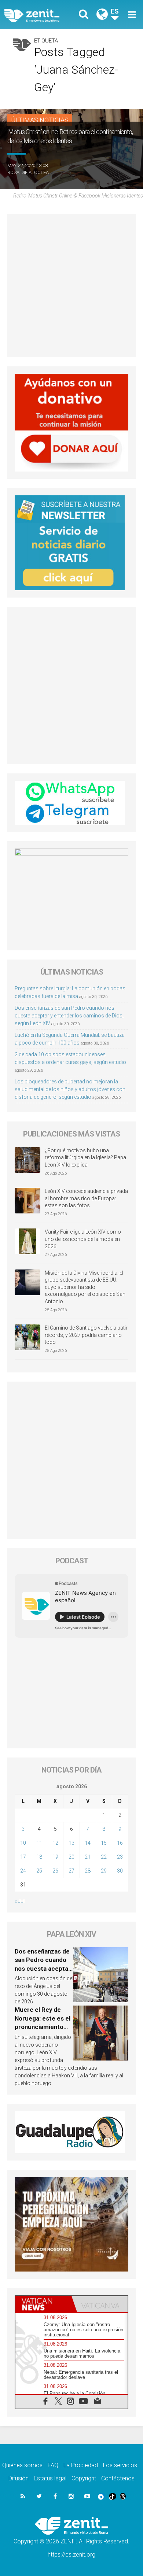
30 (120, 1871)
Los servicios (120, 2465)
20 (71, 1857)
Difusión (19, 2478)
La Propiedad (81, 2465)
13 (71, 1843)
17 (23, 1857)
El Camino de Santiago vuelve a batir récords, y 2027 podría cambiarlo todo (86, 1335)
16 (120, 1843)
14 (88, 1843)
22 (104, 1857)
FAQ (53, 2465)
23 (120, 1857)
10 (23, 1843)
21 (88, 1857)
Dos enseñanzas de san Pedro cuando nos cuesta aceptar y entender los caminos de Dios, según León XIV (69, 1016)
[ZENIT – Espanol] (40, 15)
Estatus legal (50, 2478)
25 (39, 1871)
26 (55, 1871)
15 (104, 1843)
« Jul (20, 1901)
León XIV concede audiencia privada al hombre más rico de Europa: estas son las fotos (86, 1198)
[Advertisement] (71, 286)
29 (104, 1871)
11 (39, 1843)
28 (88, 1871)
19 (55, 1857)
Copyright (84, 2478)
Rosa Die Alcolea (28, 172)
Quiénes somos (22, 2465)
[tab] (43, 2304)
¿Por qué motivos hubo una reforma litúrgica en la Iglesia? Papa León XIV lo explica (85, 1158)
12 (55, 1843)
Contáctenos (118, 2478)
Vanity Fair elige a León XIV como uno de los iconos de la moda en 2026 (83, 1239)
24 (23, 1871)
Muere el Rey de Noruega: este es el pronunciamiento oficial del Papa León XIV (43, 2027)
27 (71, 1871)
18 (39, 1857)
